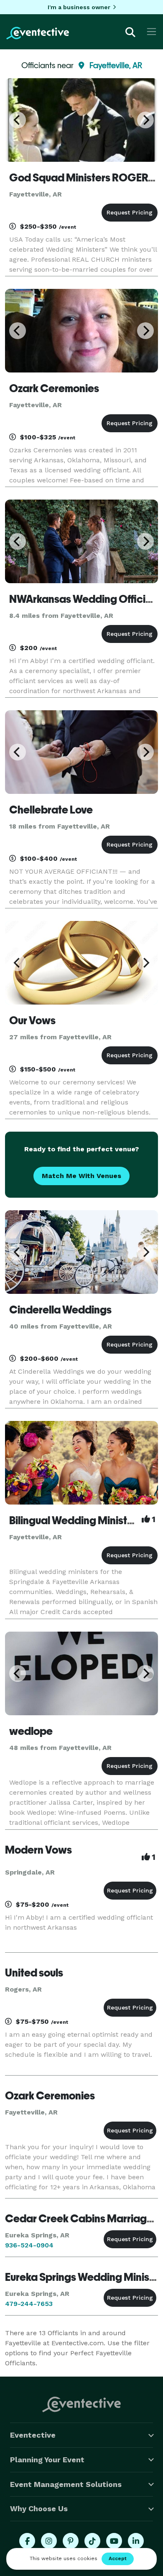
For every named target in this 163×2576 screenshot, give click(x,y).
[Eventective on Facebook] (27, 2541)
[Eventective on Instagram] (49, 2541)
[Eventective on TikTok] (92, 2541)
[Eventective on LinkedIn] (136, 2541)
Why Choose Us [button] (39, 2508)
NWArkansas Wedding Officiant (85, 599)
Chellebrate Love (51, 810)
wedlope (31, 1731)
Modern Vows (38, 1850)
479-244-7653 (29, 2304)
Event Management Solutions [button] (66, 2484)
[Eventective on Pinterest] (71, 2541)
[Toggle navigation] (152, 32)
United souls (34, 1973)
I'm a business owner (79, 7)
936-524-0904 (29, 2245)
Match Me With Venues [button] (81, 1176)
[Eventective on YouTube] (114, 2541)
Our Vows (32, 1020)
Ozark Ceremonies (54, 388)
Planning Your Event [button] (47, 2460)
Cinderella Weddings (60, 1310)
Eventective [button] (33, 2435)
